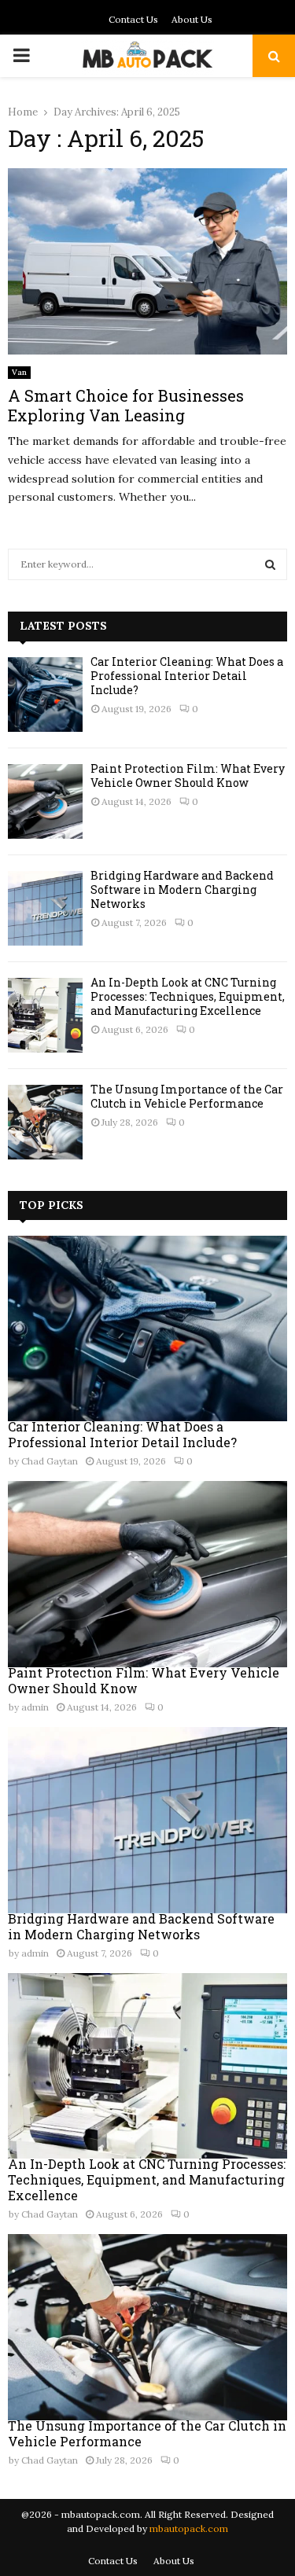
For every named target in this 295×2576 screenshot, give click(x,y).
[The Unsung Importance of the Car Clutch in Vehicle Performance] (45, 1122)
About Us (192, 19)
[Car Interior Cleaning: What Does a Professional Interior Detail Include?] (45, 695)
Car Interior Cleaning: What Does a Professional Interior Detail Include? (187, 676)
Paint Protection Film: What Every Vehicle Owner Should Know (188, 775)
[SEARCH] (270, 564)
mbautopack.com (189, 2528)
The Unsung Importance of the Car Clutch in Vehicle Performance (187, 1096)
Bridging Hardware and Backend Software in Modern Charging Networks (182, 889)
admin (35, 1707)
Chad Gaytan (50, 1461)
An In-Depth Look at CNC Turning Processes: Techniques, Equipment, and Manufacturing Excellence (188, 996)
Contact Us (133, 19)
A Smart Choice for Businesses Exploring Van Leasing (126, 405)
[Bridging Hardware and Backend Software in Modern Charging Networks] (45, 908)
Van (19, 372)
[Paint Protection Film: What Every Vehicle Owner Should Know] (45, 801)
